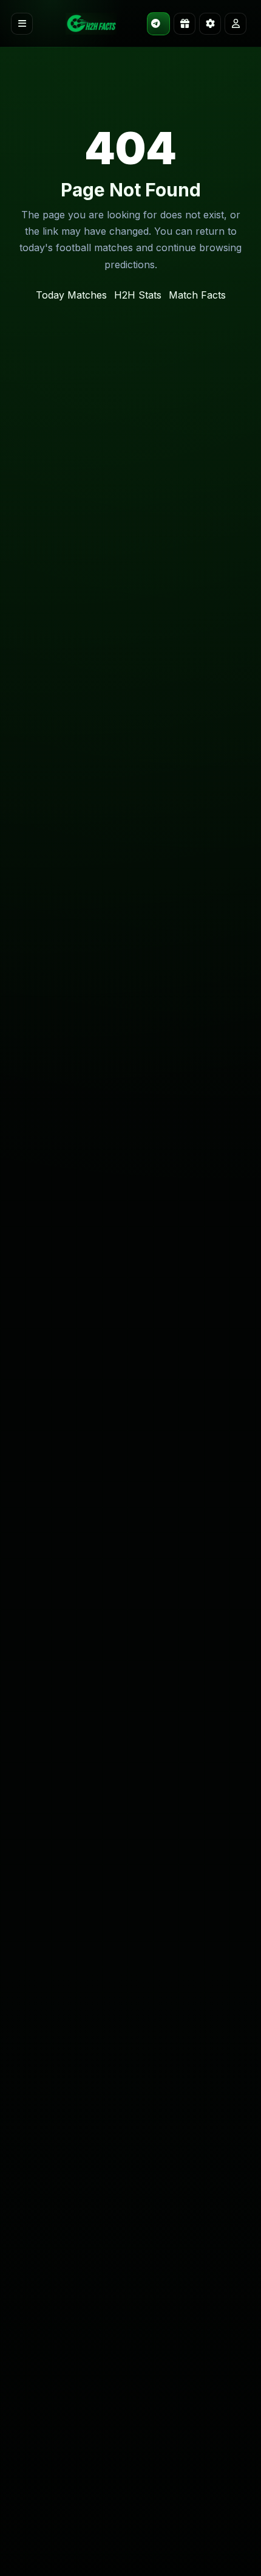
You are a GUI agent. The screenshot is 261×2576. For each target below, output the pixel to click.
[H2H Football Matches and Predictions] (91, 24)
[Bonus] (185, 24)
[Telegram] (158, 24)
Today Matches (71, 295)
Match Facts (197, 295)
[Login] (236, 24)
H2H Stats (138, 295)
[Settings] (210, 24)
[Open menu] (22, 24)
